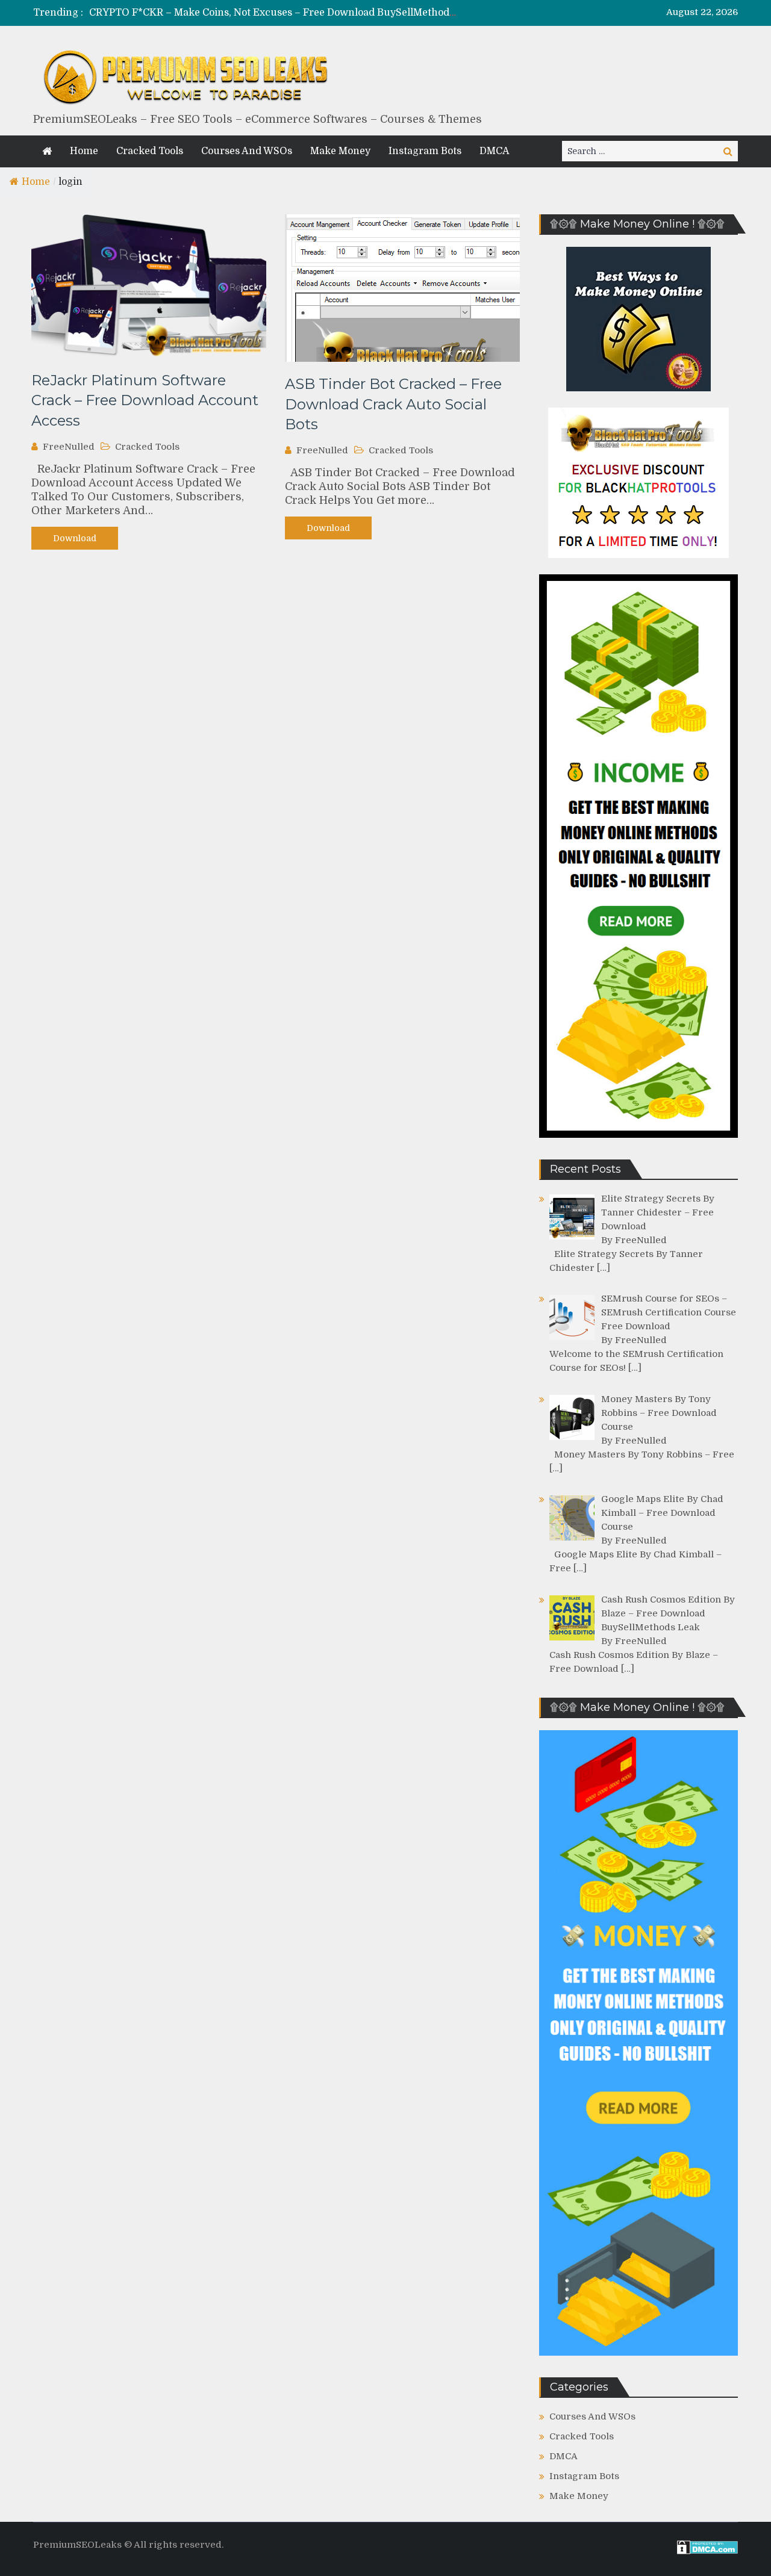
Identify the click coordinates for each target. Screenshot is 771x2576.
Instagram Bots (425, 151)
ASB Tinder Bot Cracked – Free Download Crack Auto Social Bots (393, 404)
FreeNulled (69, 447)
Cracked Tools (150, 151)
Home (84, 151)
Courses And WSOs (247, 151)
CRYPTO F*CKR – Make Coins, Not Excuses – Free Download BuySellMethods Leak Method (304, 13)
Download (75, 538)
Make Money (340, 151)
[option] (273, 13)
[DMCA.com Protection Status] (707, 2551)
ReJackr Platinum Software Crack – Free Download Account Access (145, 400)
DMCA (495, 151)
